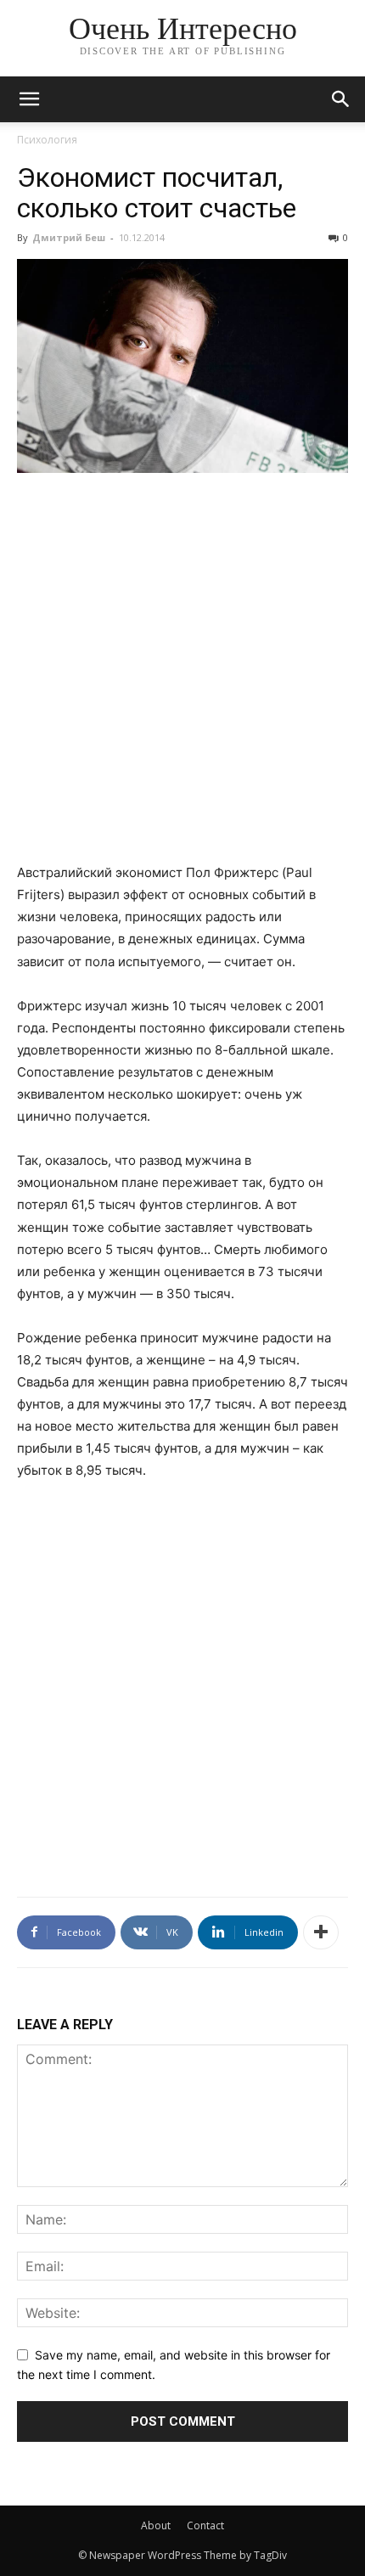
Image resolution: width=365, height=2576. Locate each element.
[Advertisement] (182, 678)
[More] (321, 1932)
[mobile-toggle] (29, 99)
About (156, 2525)
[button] (341, 99)
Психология (47, 140)
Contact (205, 2525)
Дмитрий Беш (69, 237)
